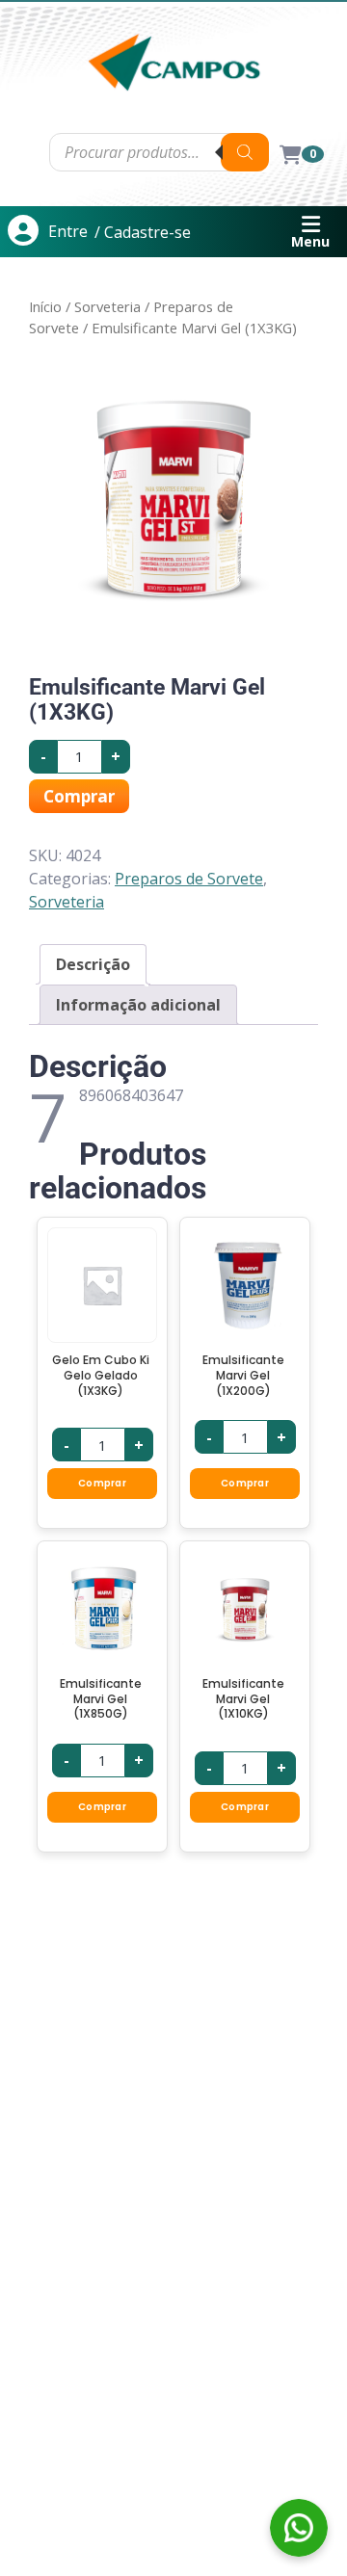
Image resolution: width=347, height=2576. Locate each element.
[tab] (93, 964)
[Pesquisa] (245, 152)
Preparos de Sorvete (189, 879)
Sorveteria (107, 306)
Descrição (93, 964)
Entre (68, 231)
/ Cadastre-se (143, 232)
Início (45, 306)
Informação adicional (138, 1005)
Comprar (79, 796)
